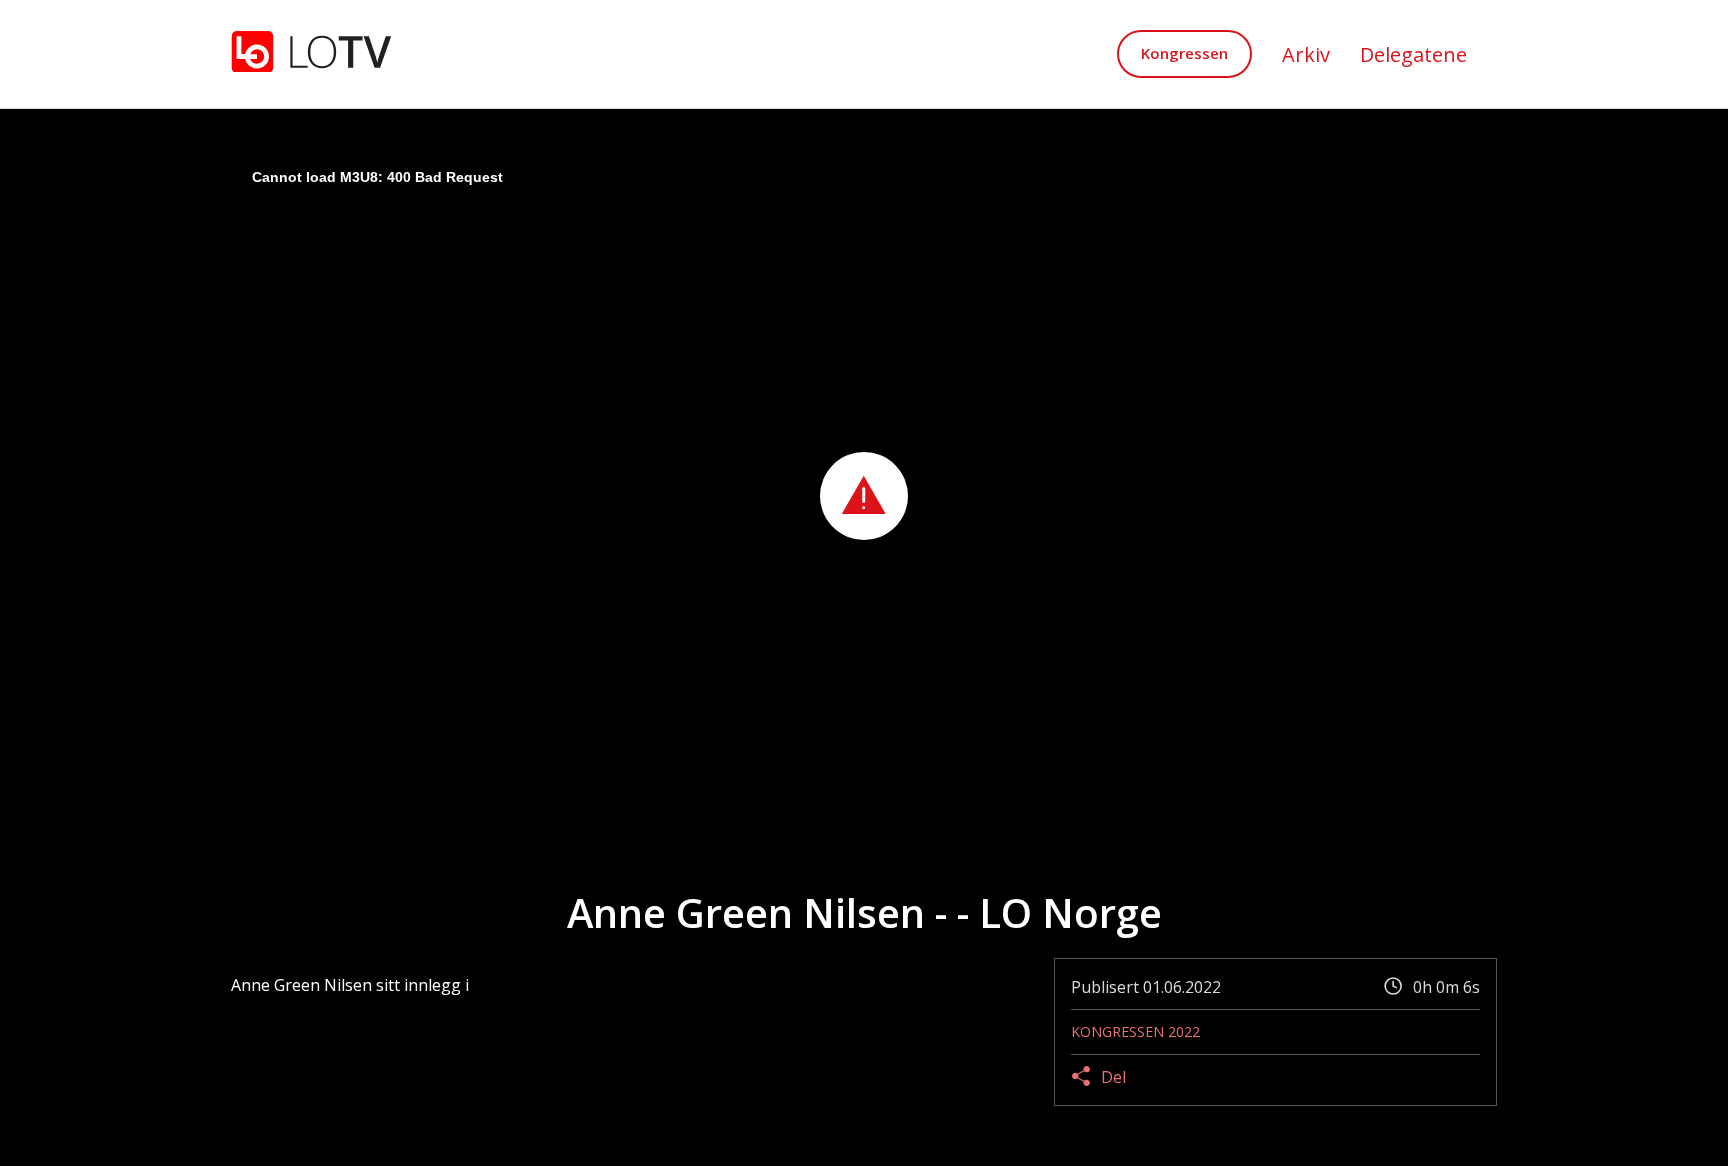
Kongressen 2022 (1135, 1031)
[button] (864, 496)
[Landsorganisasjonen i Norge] (311, 53)
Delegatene (1413, 54)
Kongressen (1184, 53)
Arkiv (1306, 54)
